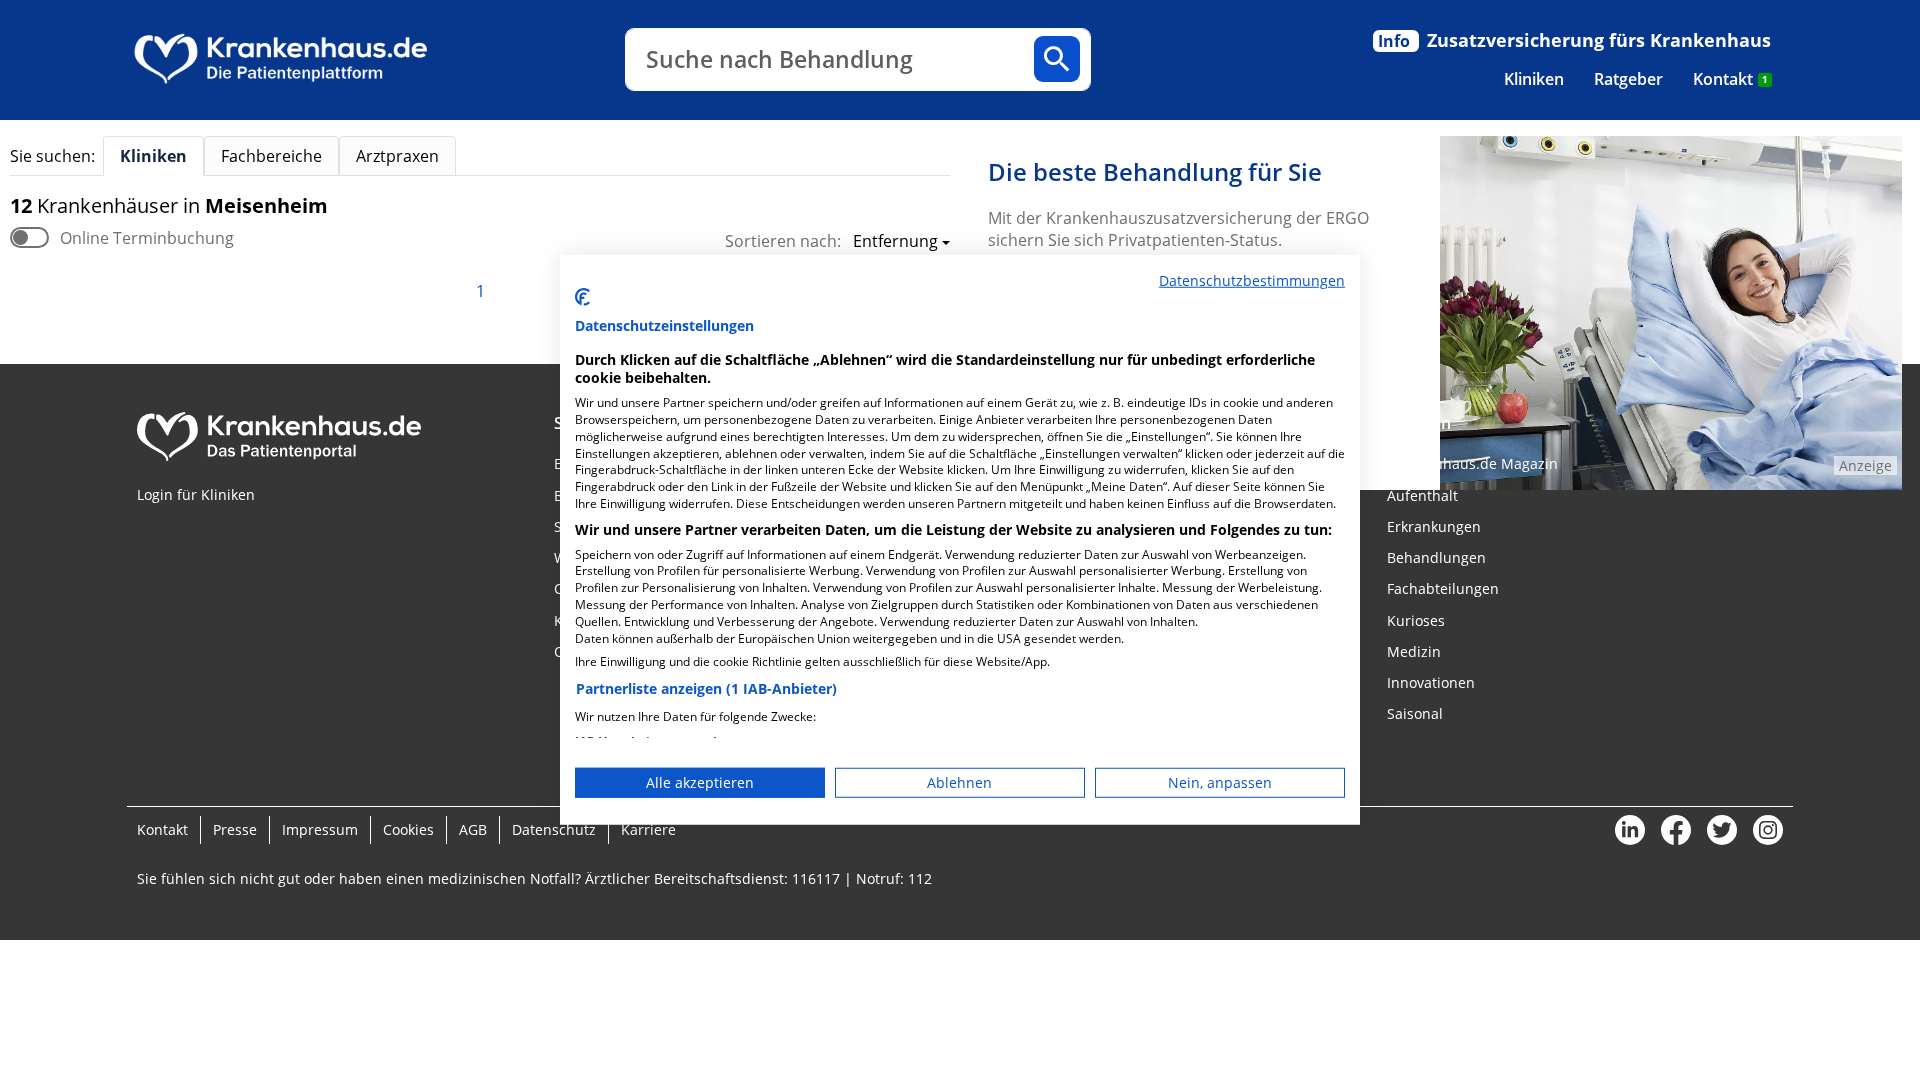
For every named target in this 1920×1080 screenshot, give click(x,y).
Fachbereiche (271, 156)
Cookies (408, 829)
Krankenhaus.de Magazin (1472, 463)
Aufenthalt (1422, 495)
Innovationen (1431, 682)
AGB (473, 829)
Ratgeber (1628, 79)
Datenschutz (554, 829)
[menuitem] (1534, 79)
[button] (895, 243)
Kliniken (1534, 79)
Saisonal (1415, 713)
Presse (235, 829)
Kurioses (1416, 620)
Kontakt (1730, 79)
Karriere (648, 829)
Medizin (1414, 651)
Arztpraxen (397, 156)
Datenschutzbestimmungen (1252, 280)
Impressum (320, 829)
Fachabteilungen (1443, 588)
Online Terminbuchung (147, 238)
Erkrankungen (1434, 526)
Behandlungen (1436, 557)
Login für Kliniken (196, 494)
